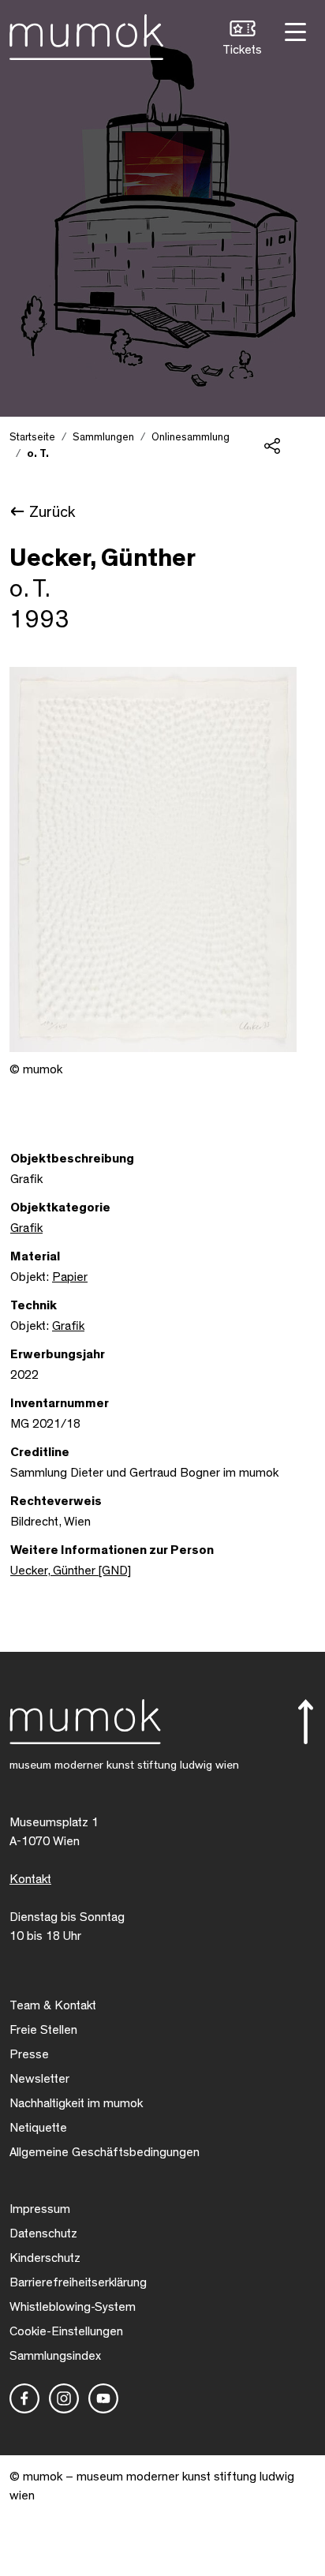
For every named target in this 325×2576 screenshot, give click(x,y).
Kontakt (30, 1879)
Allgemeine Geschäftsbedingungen (105, 2152)
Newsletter (39, 2079)
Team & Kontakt (53, 2005)
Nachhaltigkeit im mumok (76, 2103)
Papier (70, 1277)
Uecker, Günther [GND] (71, 1571)
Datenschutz (43, 2233)
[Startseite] (86, 34)
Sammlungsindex (55, 2356)
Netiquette (38, 2128)
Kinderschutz (45, 2258)
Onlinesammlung (191, 437)
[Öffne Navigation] (293, 30)
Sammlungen (103, 437)
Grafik (26, 1228)
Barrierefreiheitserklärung (78, 2282)
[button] (242, 40)
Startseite (32, 437)
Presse (29, 2054)
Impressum (40, 2209)
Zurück (52, 512)
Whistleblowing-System (73, 2307)
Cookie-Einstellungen (66, 2331)
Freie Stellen (43, 2030)
